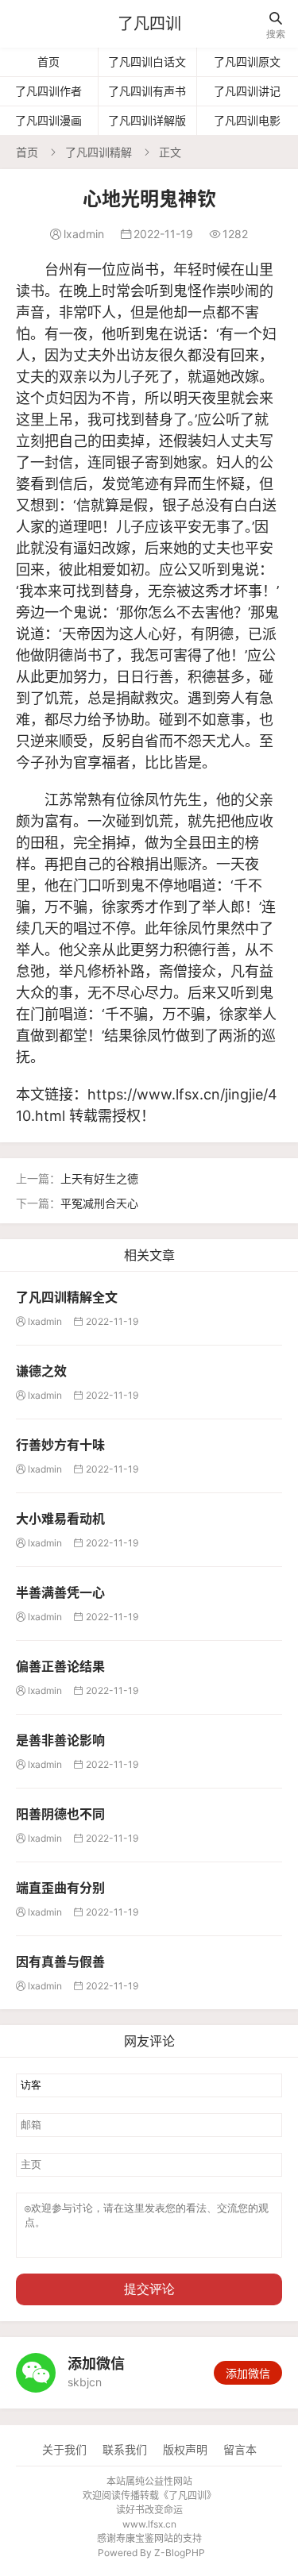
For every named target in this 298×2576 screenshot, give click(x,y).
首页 (48, 62)
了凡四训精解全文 (67, 1297)
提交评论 (149, 2289)
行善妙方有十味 (60, 1445)
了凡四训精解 (99, 152)
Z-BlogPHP (180, 2553)
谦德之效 (41, 1371)
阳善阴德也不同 (60, 1814)
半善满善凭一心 (60, 1592)
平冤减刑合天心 (99, 1203)
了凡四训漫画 (48, 120)
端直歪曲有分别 (60, 1888)
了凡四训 (149, 24)
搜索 (276, 26)
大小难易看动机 (60, 1519)
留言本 (240, 2449)
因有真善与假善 (60, 1962)
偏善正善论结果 (60, 1666)
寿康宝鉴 (135, 2538)
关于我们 (64, 2449)
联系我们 (125, 2449)
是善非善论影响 (60, 1740)
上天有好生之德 (99, 1178)
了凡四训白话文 (147, 62)
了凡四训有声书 (147, 91)
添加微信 (248, 2373)
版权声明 (185, 2449)
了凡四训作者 (48, 91)
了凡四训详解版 (147, 120)
